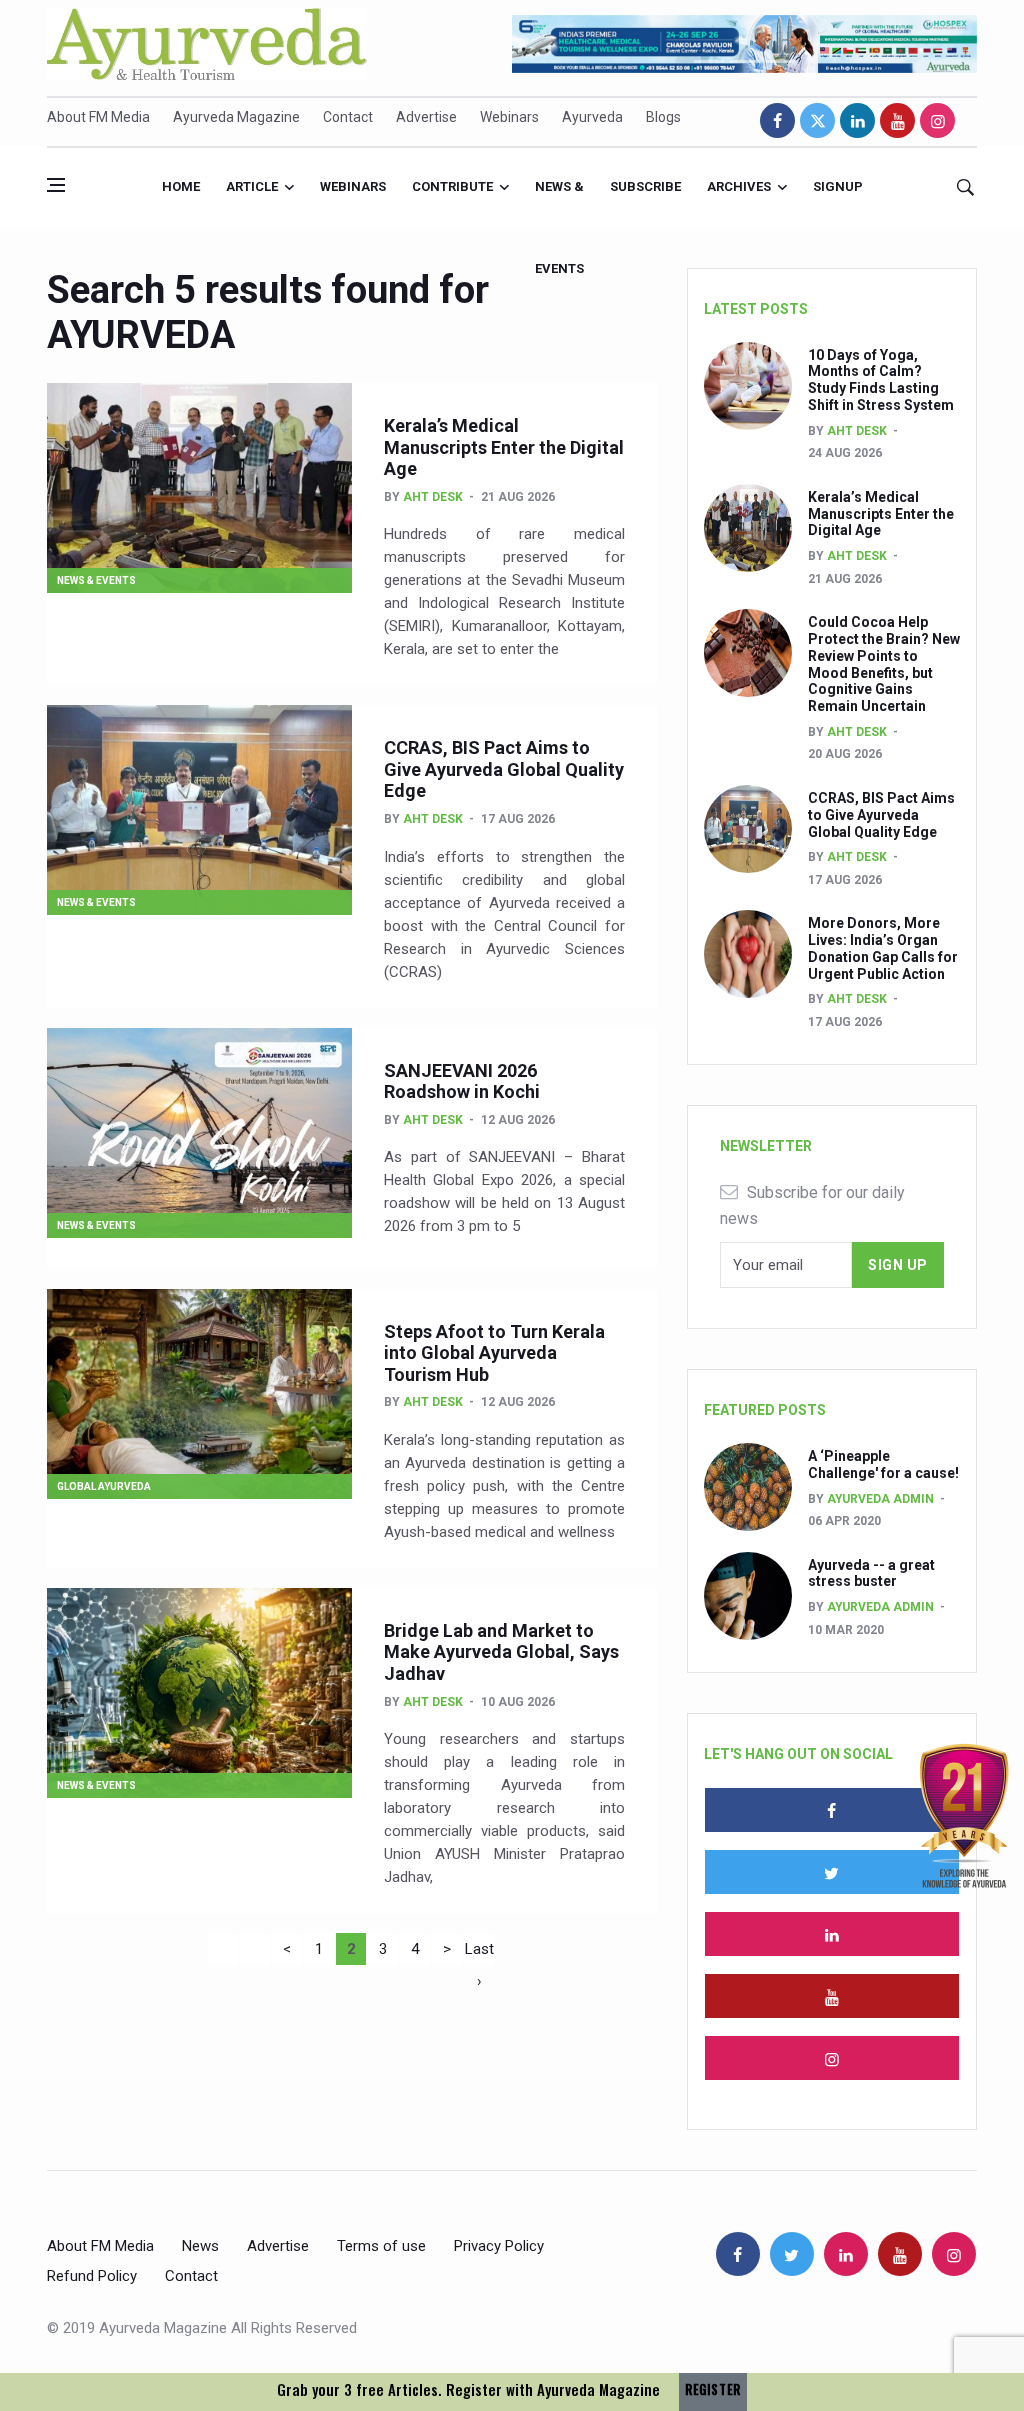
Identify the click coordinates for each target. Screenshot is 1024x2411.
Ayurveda (592, 117)
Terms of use (381, 2246)
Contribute (452, 186)
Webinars (509, 117)
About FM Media (98, 117)
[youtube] (897, 120)
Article (252, 186)
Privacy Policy (499, 2246)
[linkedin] (857, 120)
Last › (479, 1952)
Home (181, 186)
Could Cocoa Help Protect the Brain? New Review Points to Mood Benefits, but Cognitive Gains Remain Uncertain (884, 664)
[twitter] (817, 120)
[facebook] (777, 120)
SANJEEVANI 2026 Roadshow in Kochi (462, 1081)
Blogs (663, 117)
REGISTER (713, 2389)
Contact (348, 117)
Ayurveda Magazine (236, 117)
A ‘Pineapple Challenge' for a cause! (883, 1464)
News (200, 2246)
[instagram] (937, 120)
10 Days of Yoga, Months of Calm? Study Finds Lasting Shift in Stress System (881, 380)
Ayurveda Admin (880, 1499)
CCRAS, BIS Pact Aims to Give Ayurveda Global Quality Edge (504, 769)
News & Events (559, 203)
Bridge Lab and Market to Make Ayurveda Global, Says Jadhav (501, 1652)
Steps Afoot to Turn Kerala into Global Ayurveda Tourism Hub (494, 1353)
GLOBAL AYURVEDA (104, 1486)
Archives (739, 186)
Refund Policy (92, 2276)
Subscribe (645, 186)
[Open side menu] (56, 185)
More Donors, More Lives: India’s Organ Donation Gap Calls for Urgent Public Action (883, 948)
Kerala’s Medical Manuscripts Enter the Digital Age (504, 447)
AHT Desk (433, 497)
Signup (838, 186)
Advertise (426, 117)
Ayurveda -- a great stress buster (871, 1573)
